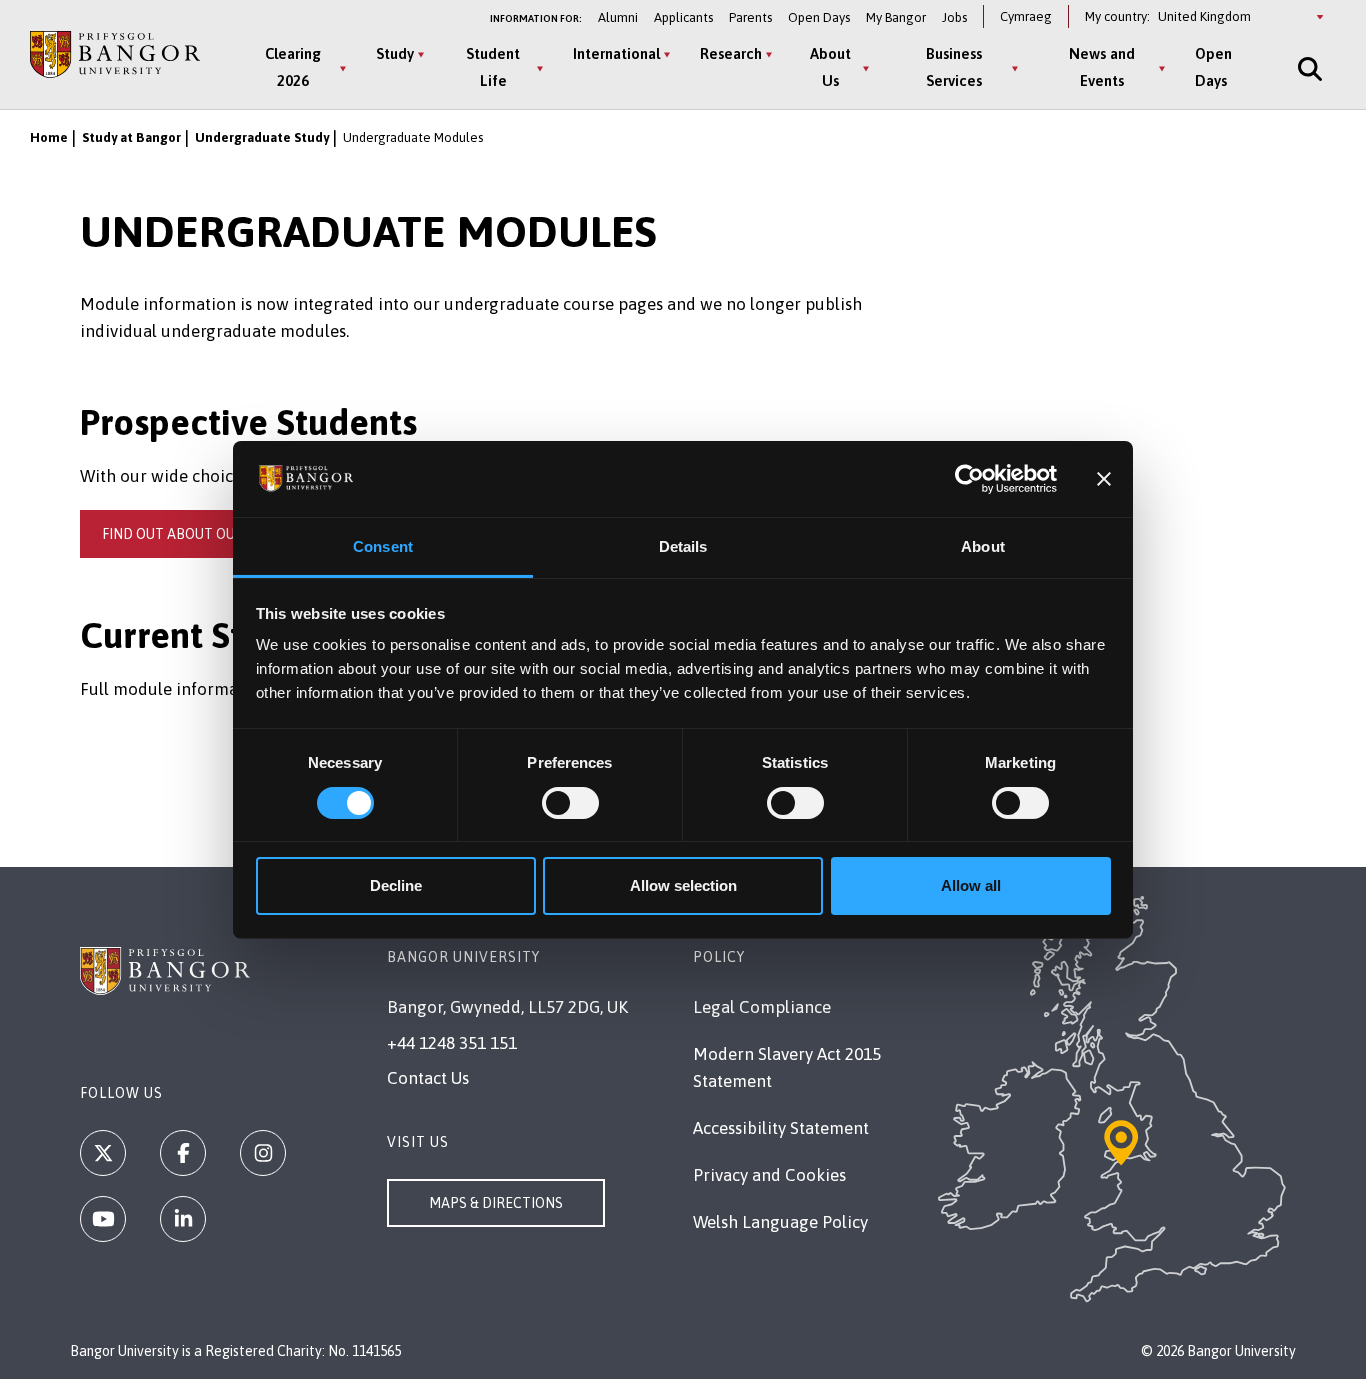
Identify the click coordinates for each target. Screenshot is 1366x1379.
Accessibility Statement (781, 1128)
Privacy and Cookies (769, 1175)
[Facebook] (183, 1153)
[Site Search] (1308, 68)
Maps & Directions (496, 1203)
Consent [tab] (383, 546)
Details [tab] (683, 546)
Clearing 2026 (293, 67)
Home (49, 137)
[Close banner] (1104, 479)
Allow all (971, 885)
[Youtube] (103, 1219)
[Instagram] (263, 1153)
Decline (396, 885)
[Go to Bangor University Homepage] (115, 55)
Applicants (683, 17)
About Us (830, 67)
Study (395, 53)
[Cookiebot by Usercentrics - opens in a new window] (969, 479)
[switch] (570, 803)
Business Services (954, 67)
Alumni (618, 17)
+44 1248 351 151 (452, 1043)
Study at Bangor (131, 137)
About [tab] (983, 546)
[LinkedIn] (183, 1219)
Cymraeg (1026, 16)
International (616, 53)
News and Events (1102, 67)
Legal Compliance (762, 1007)
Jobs (954, 17)
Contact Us (428, 1078)
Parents (750, 17)
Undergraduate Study (262, 137)
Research (731, 53)
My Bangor (896, 17)
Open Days (819, 17)
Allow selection (683, 885)
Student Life (493, 67)
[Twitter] (103, 1153)
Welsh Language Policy (780, 1222)
